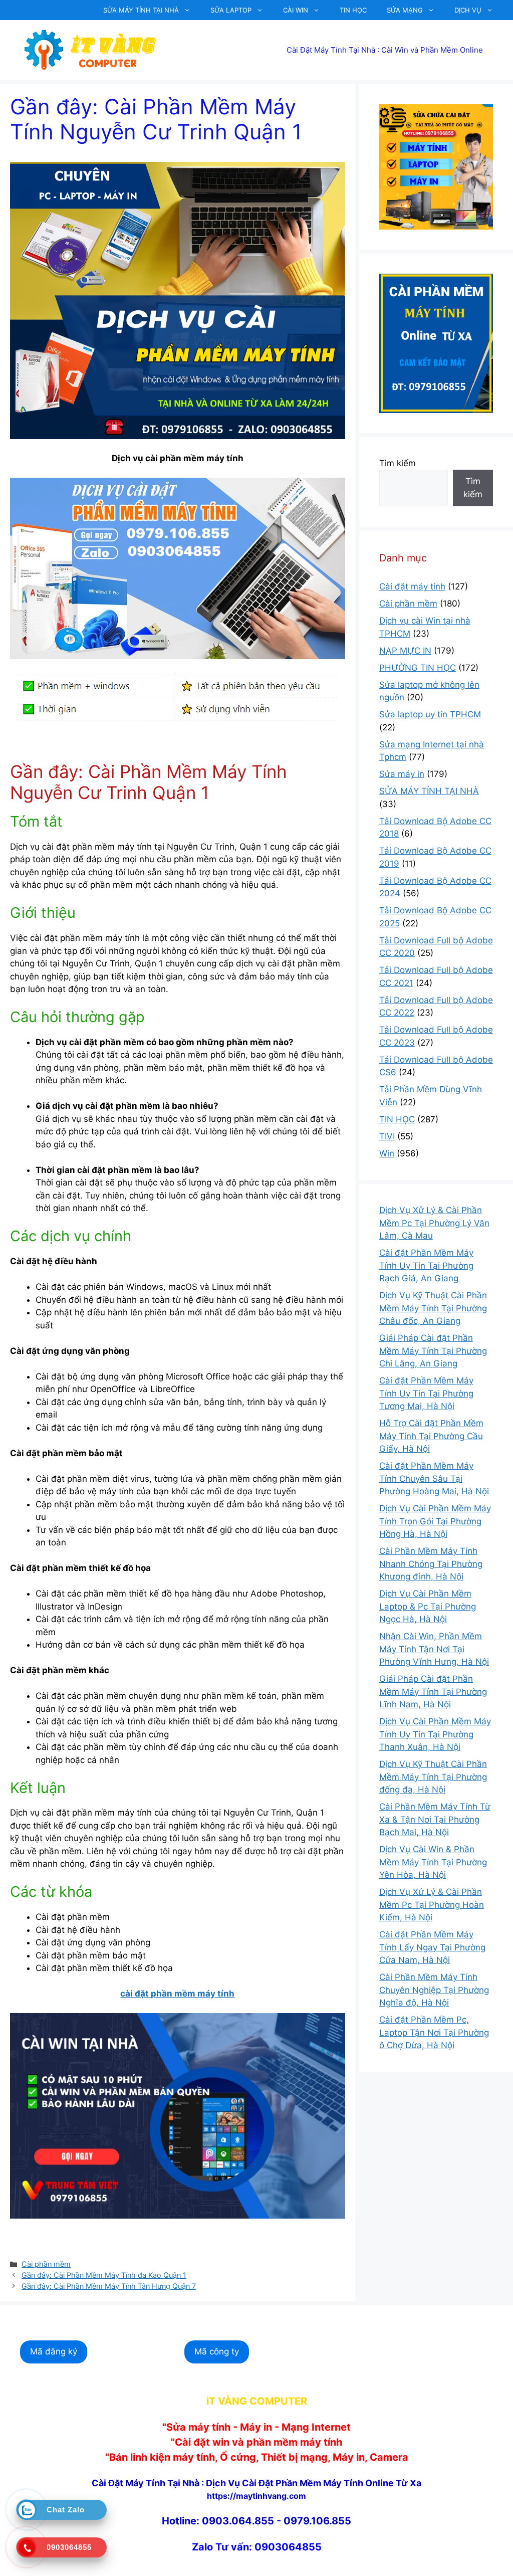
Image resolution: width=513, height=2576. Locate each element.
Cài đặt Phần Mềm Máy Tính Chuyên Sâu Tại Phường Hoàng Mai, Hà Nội (434, 1478)
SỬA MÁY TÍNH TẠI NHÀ (141, 10)
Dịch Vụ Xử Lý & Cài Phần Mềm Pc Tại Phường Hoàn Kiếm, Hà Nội (432, 1905)
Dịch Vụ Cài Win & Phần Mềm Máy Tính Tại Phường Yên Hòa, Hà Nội (433, 1862)
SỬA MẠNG (405, 10)
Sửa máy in (402, 774)
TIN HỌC (353, 10)
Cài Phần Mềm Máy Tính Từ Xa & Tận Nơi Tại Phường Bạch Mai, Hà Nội (435, 1819)
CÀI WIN (296, 10)
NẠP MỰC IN (405, 651)
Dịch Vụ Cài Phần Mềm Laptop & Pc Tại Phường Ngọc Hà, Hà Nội (428, 1606)
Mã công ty (217, 2351)
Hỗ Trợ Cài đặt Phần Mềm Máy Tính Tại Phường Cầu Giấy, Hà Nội (431, 1436)
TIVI (387, 1136)
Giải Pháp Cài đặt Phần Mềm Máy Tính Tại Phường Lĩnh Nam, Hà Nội (433, 1692)
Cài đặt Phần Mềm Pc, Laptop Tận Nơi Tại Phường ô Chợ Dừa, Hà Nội (434, 2032)
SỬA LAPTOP (231, 10)
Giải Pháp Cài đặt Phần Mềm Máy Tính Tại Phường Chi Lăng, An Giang (433, 1351)
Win (387, 1153)
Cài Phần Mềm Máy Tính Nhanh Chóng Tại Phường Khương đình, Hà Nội (431, 1564)
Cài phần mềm (46, 2264)
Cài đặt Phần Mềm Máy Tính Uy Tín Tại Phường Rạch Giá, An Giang (426, 1265)
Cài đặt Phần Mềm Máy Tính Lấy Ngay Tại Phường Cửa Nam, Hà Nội (432, 1947)
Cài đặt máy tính (412, 586)
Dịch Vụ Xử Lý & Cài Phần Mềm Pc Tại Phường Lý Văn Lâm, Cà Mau (434, 1223)
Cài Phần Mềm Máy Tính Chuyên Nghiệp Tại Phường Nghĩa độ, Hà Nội (434, 1990)
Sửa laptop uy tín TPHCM (430, 714)
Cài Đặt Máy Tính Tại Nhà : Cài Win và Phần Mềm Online (385, 50)
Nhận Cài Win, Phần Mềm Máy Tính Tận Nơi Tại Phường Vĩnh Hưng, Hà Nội (434, 1649)
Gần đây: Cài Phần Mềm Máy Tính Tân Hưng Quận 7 (109, 2286)
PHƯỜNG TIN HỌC (418, 668)
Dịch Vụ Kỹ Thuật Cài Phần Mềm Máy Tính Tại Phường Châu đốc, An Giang (433, 1308)
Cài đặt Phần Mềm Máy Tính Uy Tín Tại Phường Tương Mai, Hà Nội (426, 1393)
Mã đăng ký (54, 2351)
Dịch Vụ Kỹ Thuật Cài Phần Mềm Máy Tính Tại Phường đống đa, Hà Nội (433, 1777)
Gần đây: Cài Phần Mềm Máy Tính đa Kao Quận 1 (104, 2275)
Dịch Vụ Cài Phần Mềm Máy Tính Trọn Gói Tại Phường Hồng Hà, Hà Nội (435, 1521)
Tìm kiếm (398, 463)
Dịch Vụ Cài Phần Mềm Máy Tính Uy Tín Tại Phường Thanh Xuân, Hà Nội (435, 1734)
